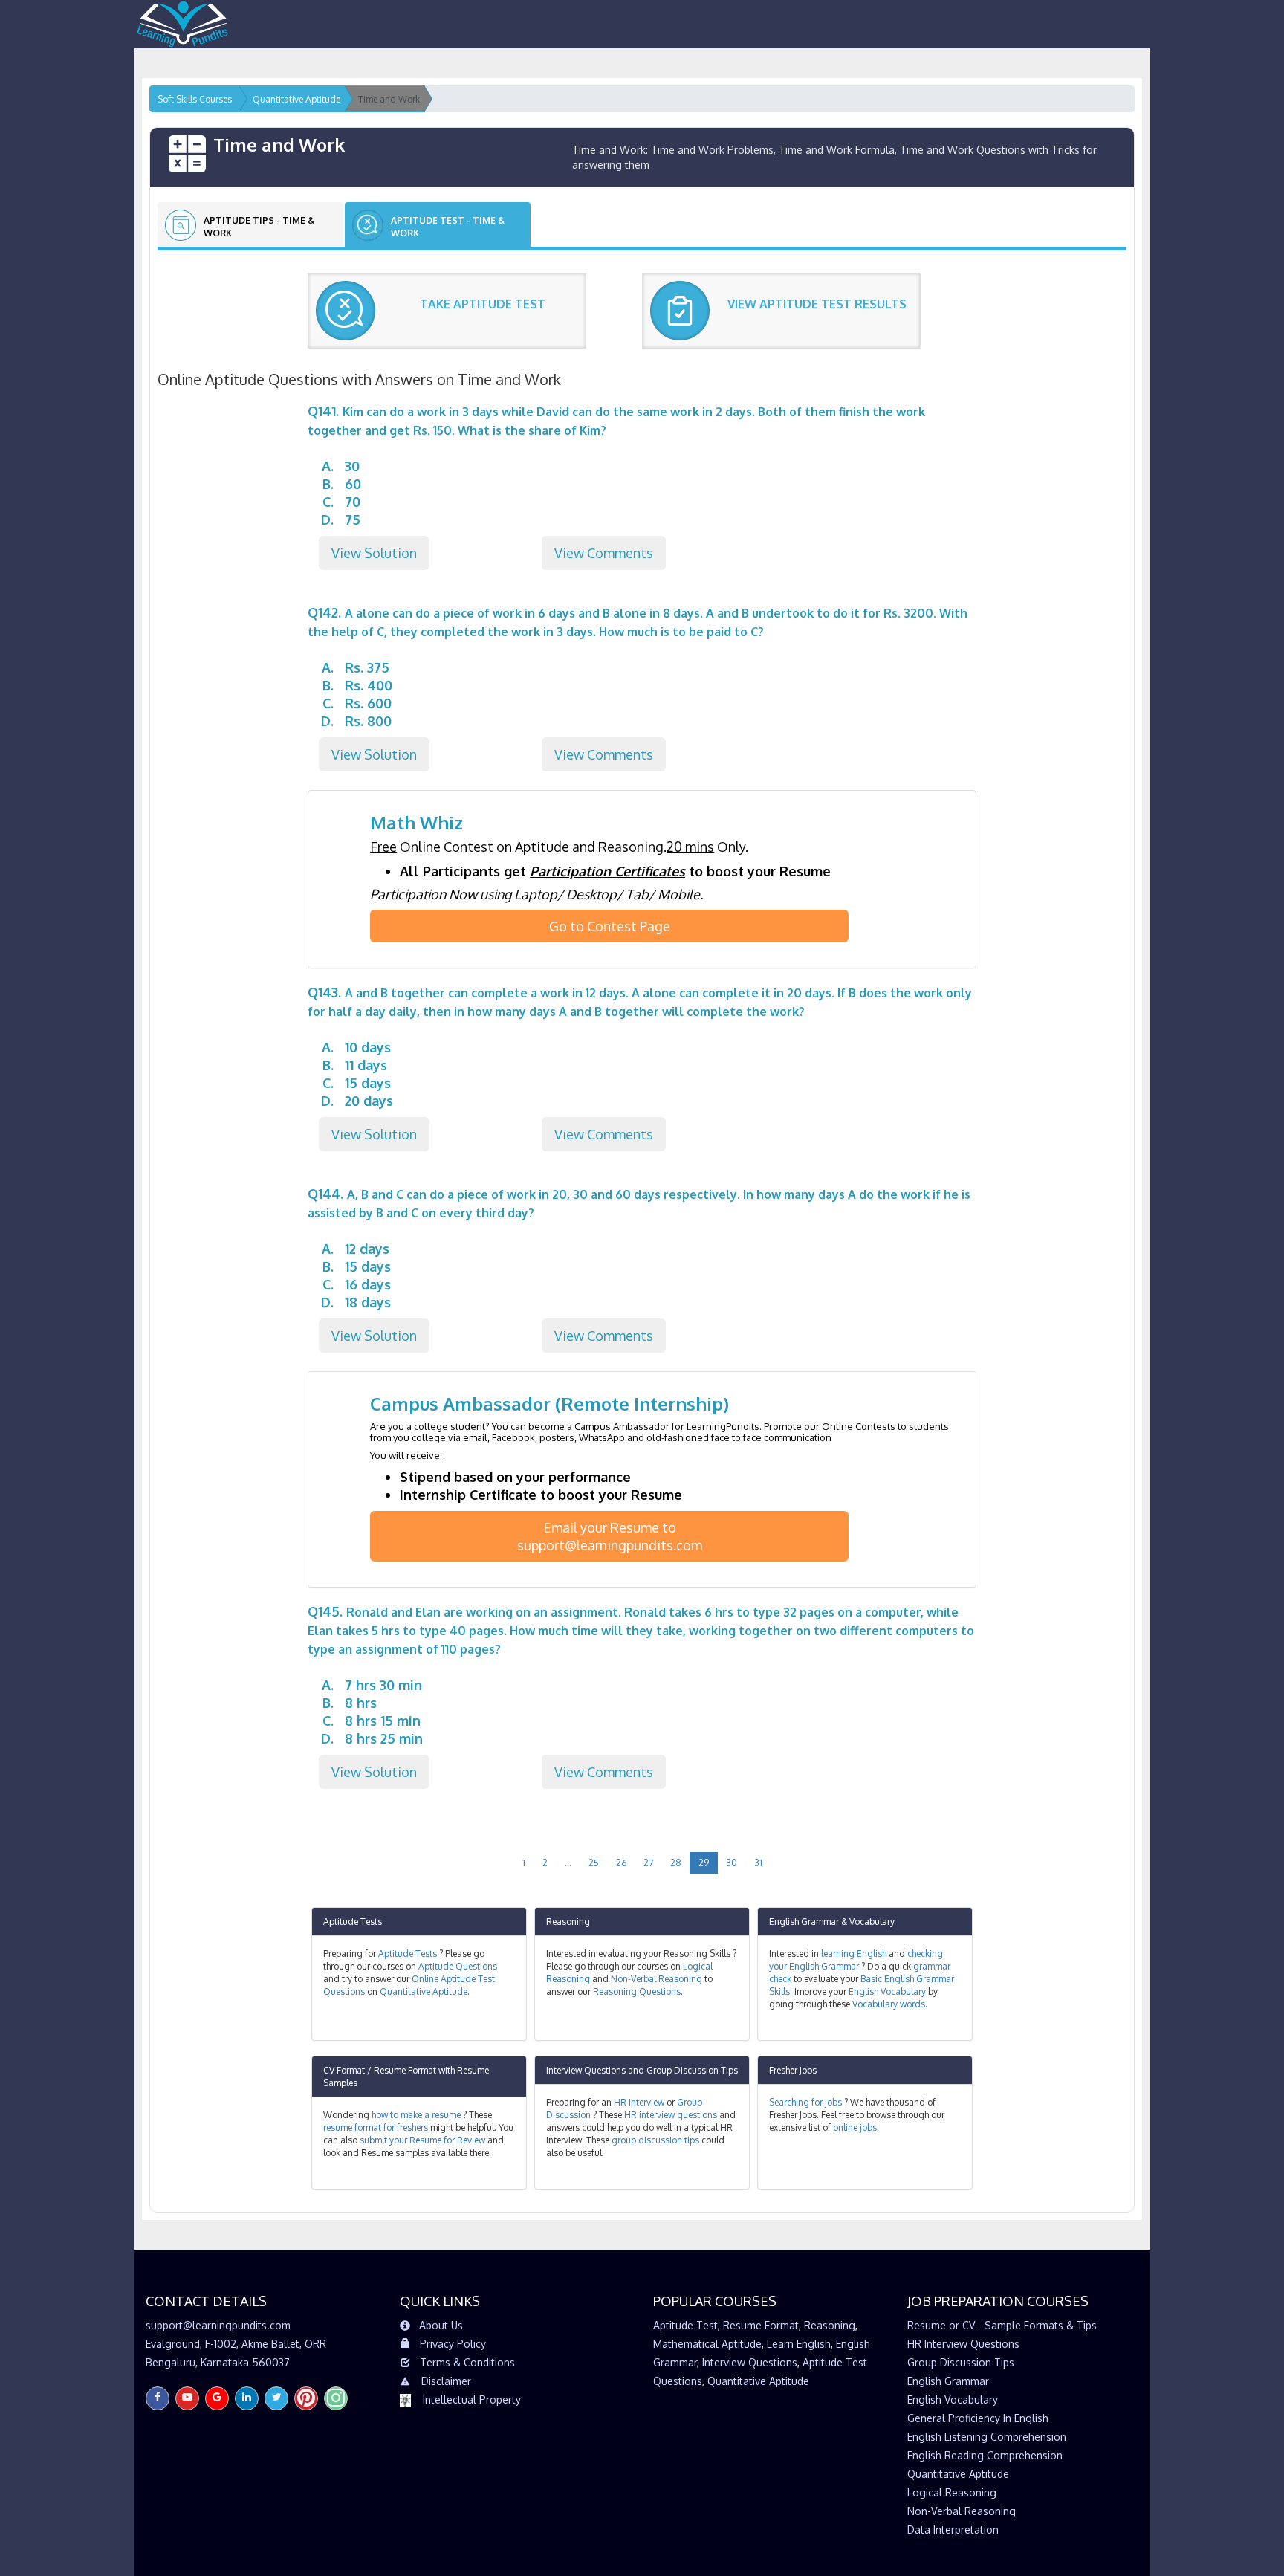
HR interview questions (671, 2115)
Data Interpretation (953, 2530)
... (568, 1863)
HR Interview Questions (963, 2344)
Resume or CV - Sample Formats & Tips (1002, 2325)
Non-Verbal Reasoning (656, 1979)
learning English (854, 1954)
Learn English (799, 2344)
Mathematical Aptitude (707, 2344)
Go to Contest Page (610, 926)
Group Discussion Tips (692, 2070)
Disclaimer (446, 2381)
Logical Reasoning (952, 2492)
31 (758, 1863)
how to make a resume (416, 2115)
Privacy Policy (453, 2344)
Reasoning (568, 1922)
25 (594, 1863)
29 (704, 1863)
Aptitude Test (685, 2325)
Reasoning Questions (637, 1991)
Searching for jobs (805, 2102)
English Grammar (804, 1922)
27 (648, 1863)
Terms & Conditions (467, 2362)
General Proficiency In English (978, 2418)
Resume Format (761, 2325)
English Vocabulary (887, 1991)
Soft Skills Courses (195, 99)
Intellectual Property (472, 2399)
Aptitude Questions (458, 1966)
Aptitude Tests (353, 1922)
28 (676, 1863)
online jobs (855, 2127)
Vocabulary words (889, 2004)
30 (732, 1863)
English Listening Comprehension (987, 2437)
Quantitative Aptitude (424, 1991)
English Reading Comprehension (985, 2455)
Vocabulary (872, 1922)
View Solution (374, 553)
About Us (441, 2325)
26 (621, 1863)
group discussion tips (655, 2140)
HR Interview (639, 2102)
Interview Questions (586, 2070)
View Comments (604, 553)
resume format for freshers (376, 2127)
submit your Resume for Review (422, 2140)
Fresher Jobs (793, 2070)
